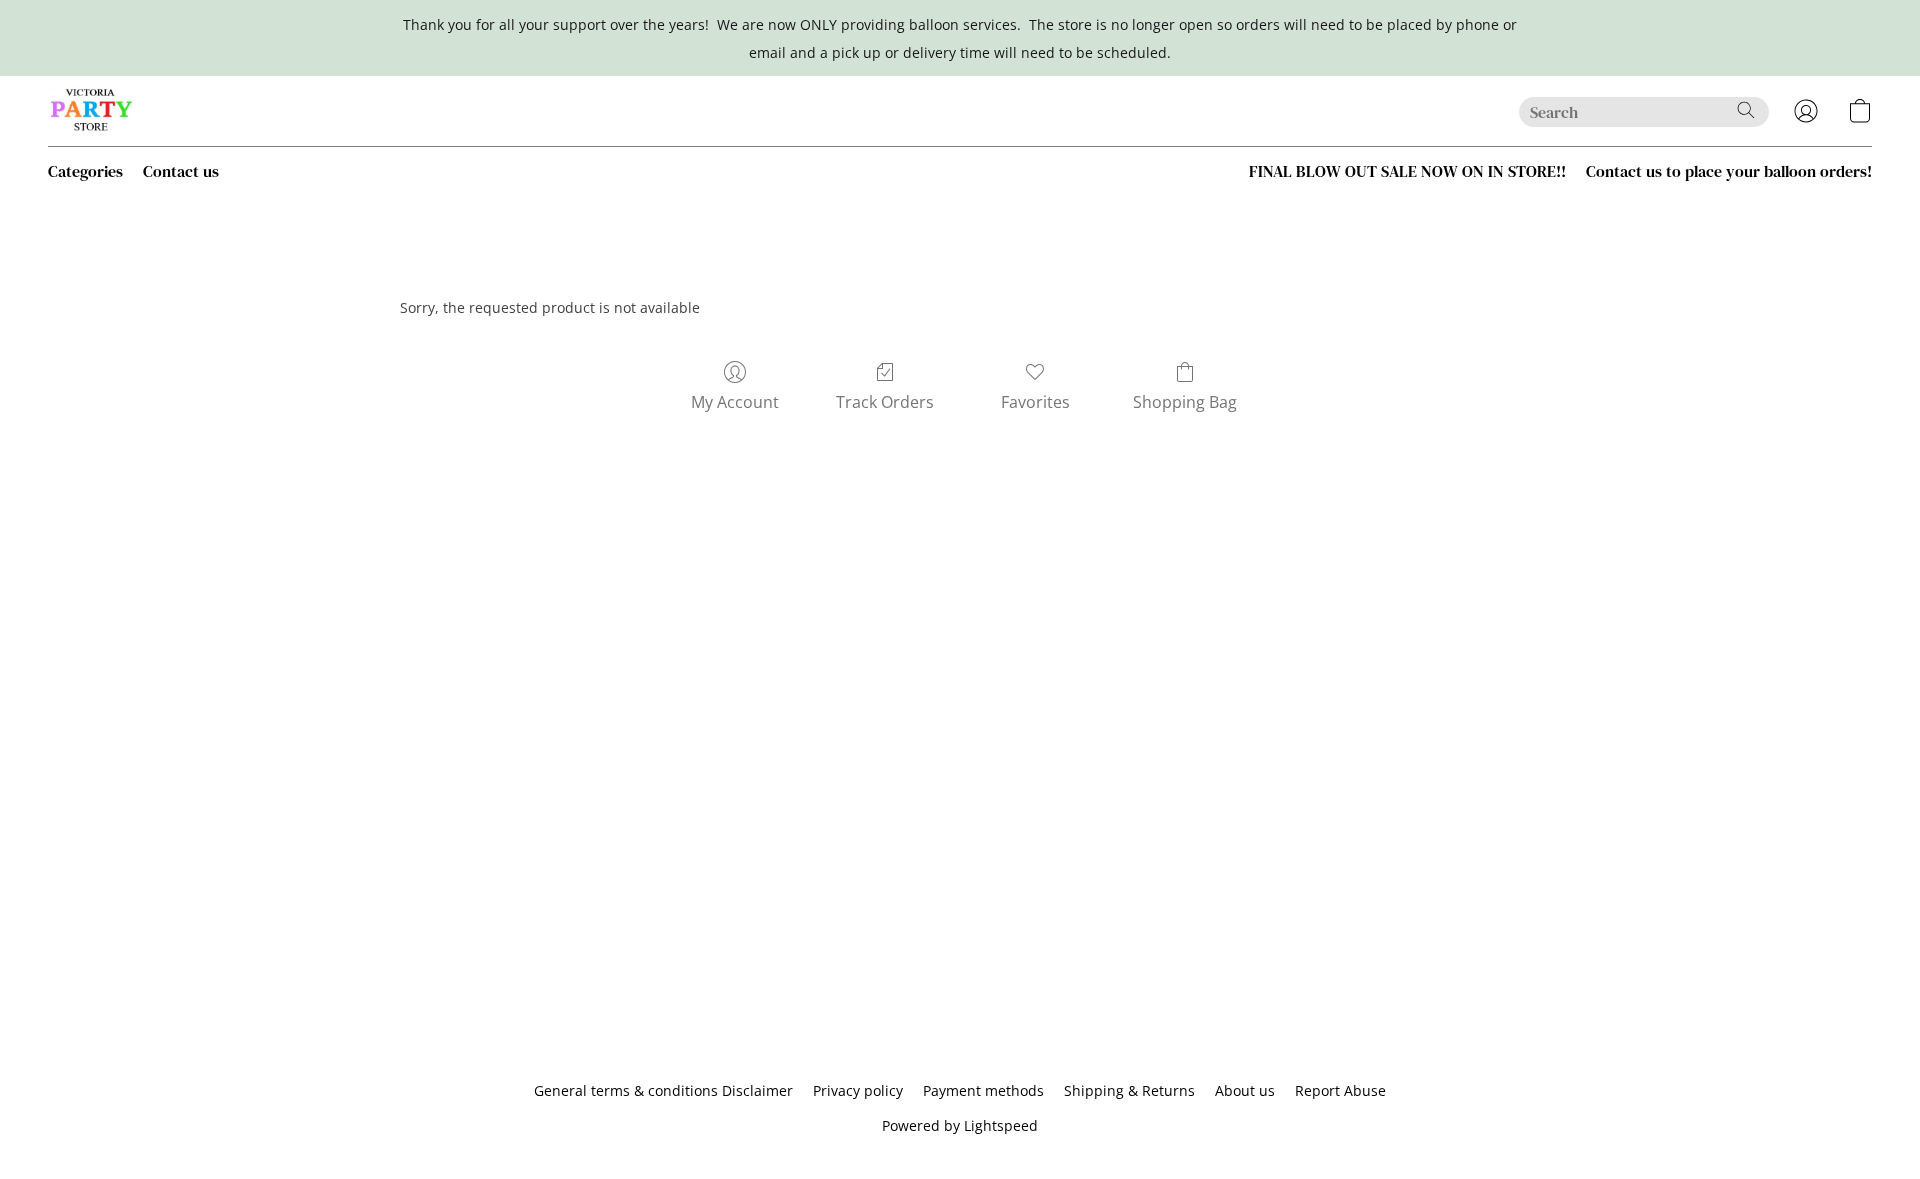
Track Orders (885, 402)
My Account (735, 402)
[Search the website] (1746, 110)
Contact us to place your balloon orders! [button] (1729, 171)
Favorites (1035, 402)
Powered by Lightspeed (960, 1125)
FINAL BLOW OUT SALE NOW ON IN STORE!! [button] (1407, 171)
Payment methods (983, 1090)
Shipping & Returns (1129, 1090)
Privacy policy (858, 1090)
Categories (85, 171)
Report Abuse (1340, 1090)
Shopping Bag (1185, 402)
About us (1245, 1090)
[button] (92, 111)
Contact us (181, 171)
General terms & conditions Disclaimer (663, 1090)
